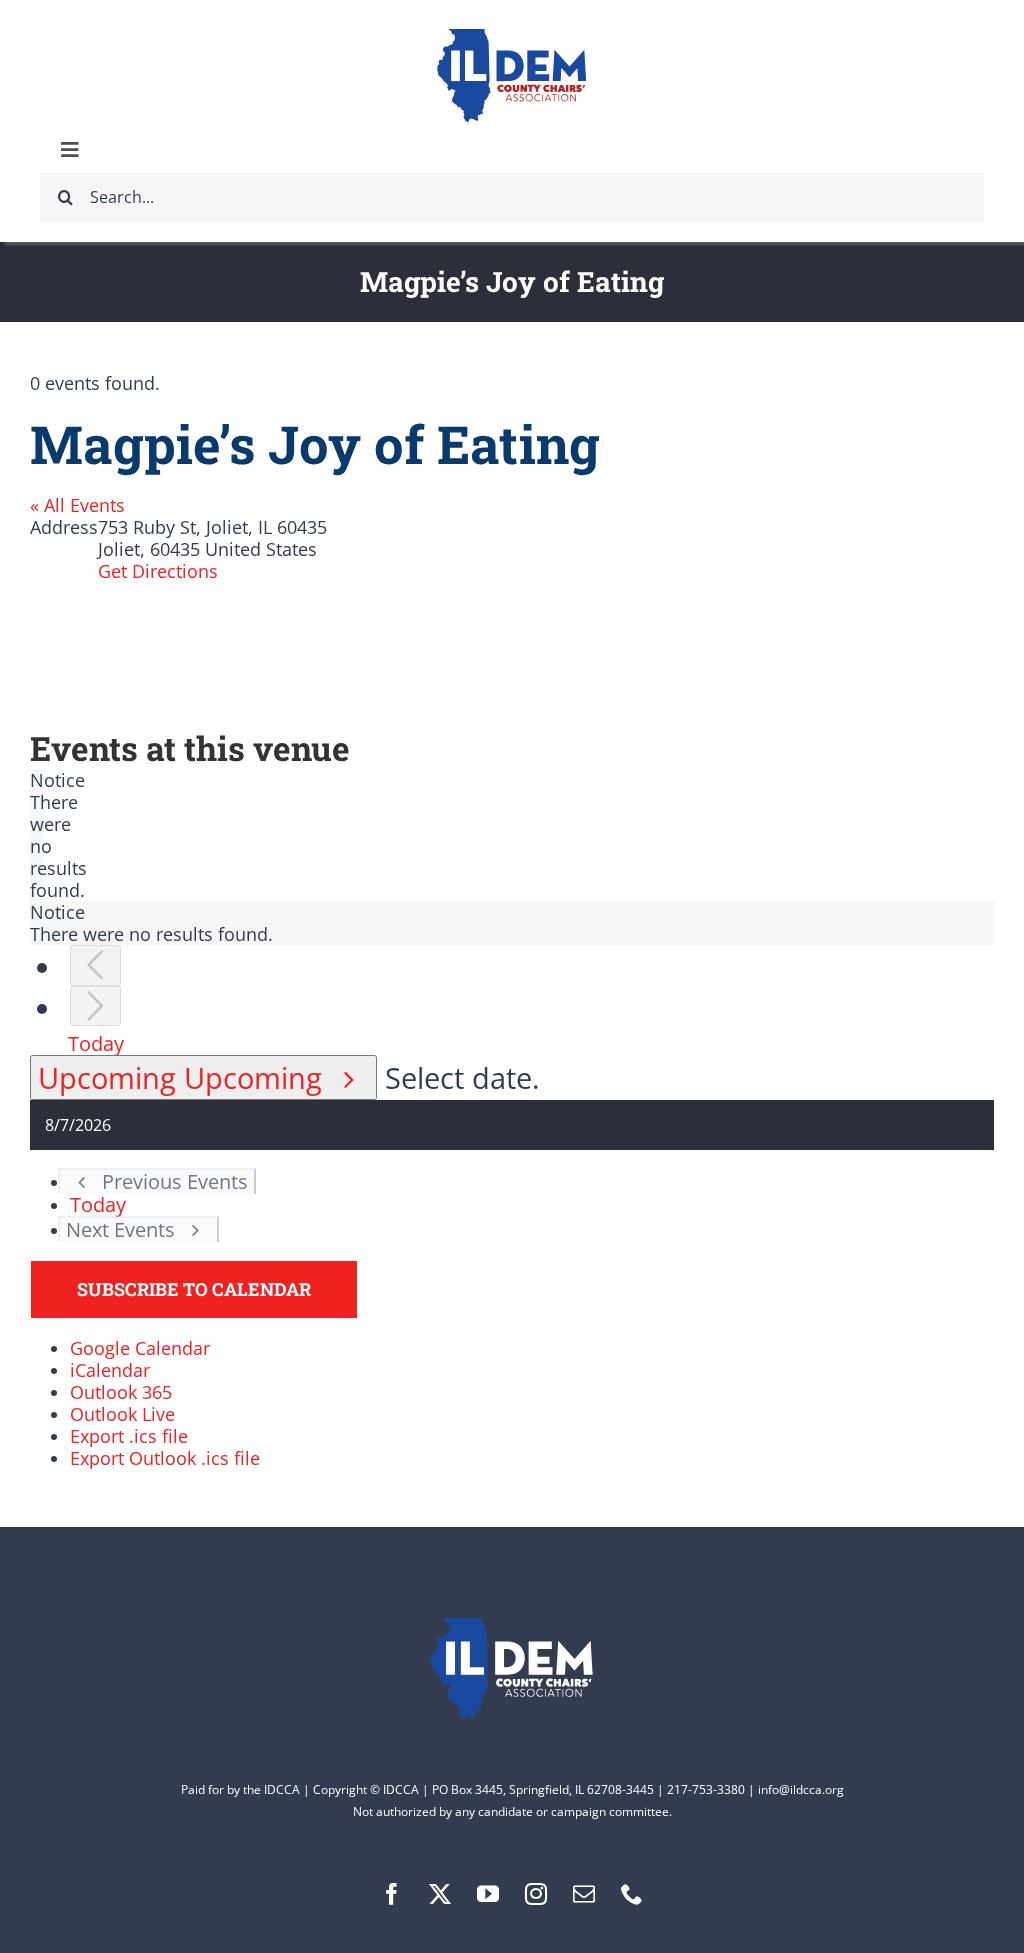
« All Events (77, 505)
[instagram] (536, 1894)
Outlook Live (122, 1414)
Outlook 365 (121, 1392)
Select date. (462, 1077)
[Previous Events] (95, 965)
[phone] (632, 1894)
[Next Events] (95, 1006)
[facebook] (392, 1894)
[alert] (37, 835)
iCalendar (110, 1370)
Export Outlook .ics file (165, 1458)
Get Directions (158, 571)
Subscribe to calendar (194, 1289)
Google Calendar (140, 1348)
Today (96, 1043)
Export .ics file (129, 1436)
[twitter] (440, 1894)
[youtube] (488, 1894)
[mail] (584, 1894)
